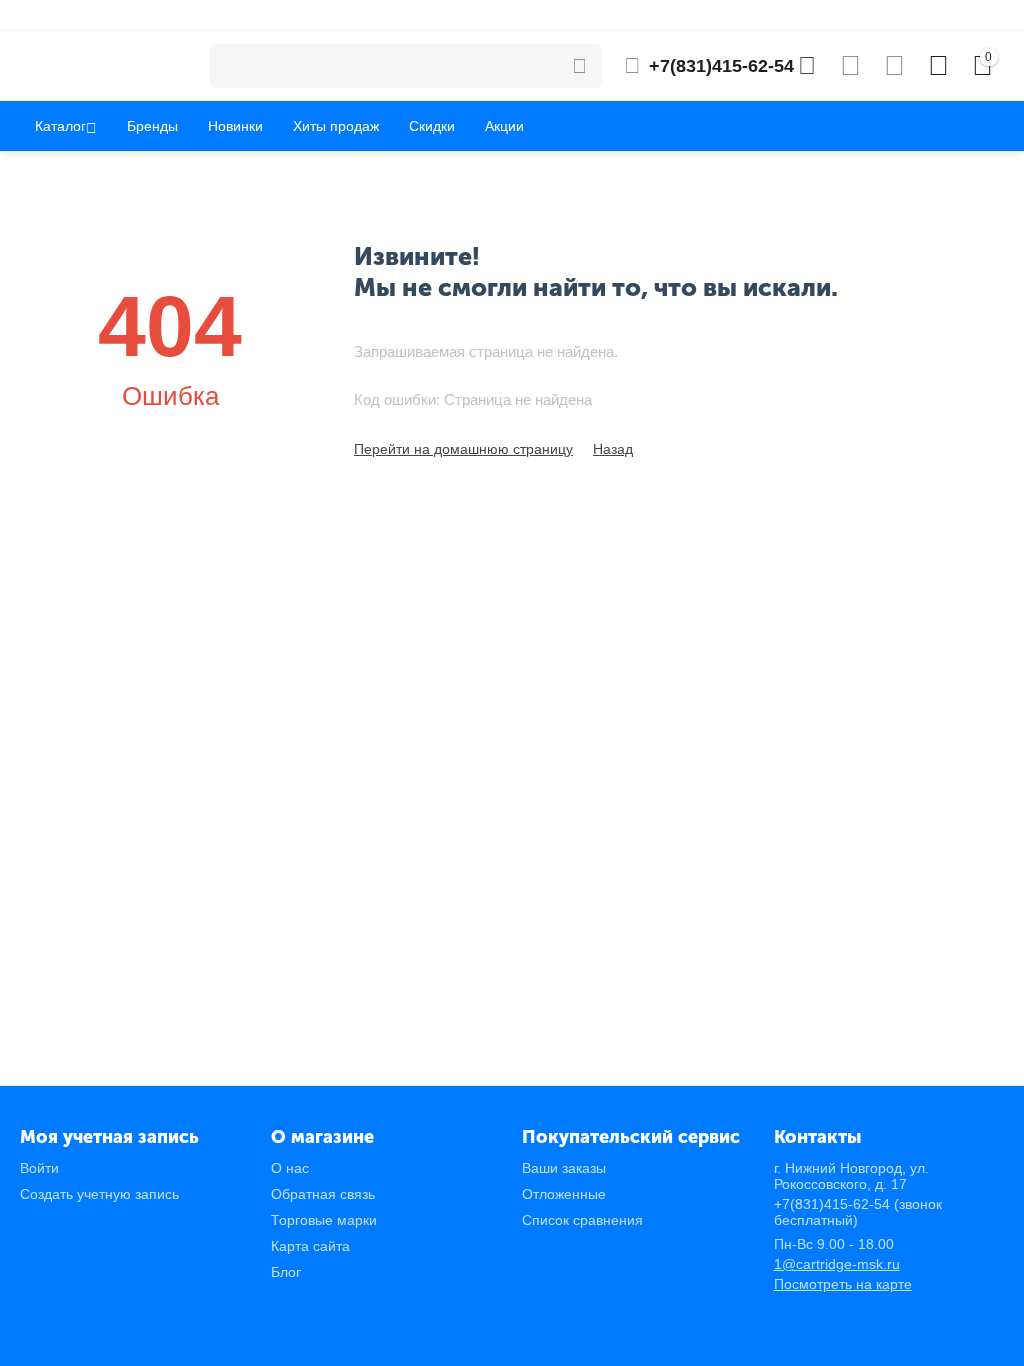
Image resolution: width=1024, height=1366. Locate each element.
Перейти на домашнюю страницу (463, 449)
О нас (290, 1168)
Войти (39, 1168)
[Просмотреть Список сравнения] (850, 66)
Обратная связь (323, 1194)
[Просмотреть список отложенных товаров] (894, 66)
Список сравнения (582, 1220)
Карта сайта (310, 1246)
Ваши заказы (564, 1168)
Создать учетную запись (99, 1194)
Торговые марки (324, 1220)
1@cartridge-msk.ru (837, 1264)
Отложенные (564, 1194)
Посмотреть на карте (843, 1284)
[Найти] (580, 66)
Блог (286, 1272)
